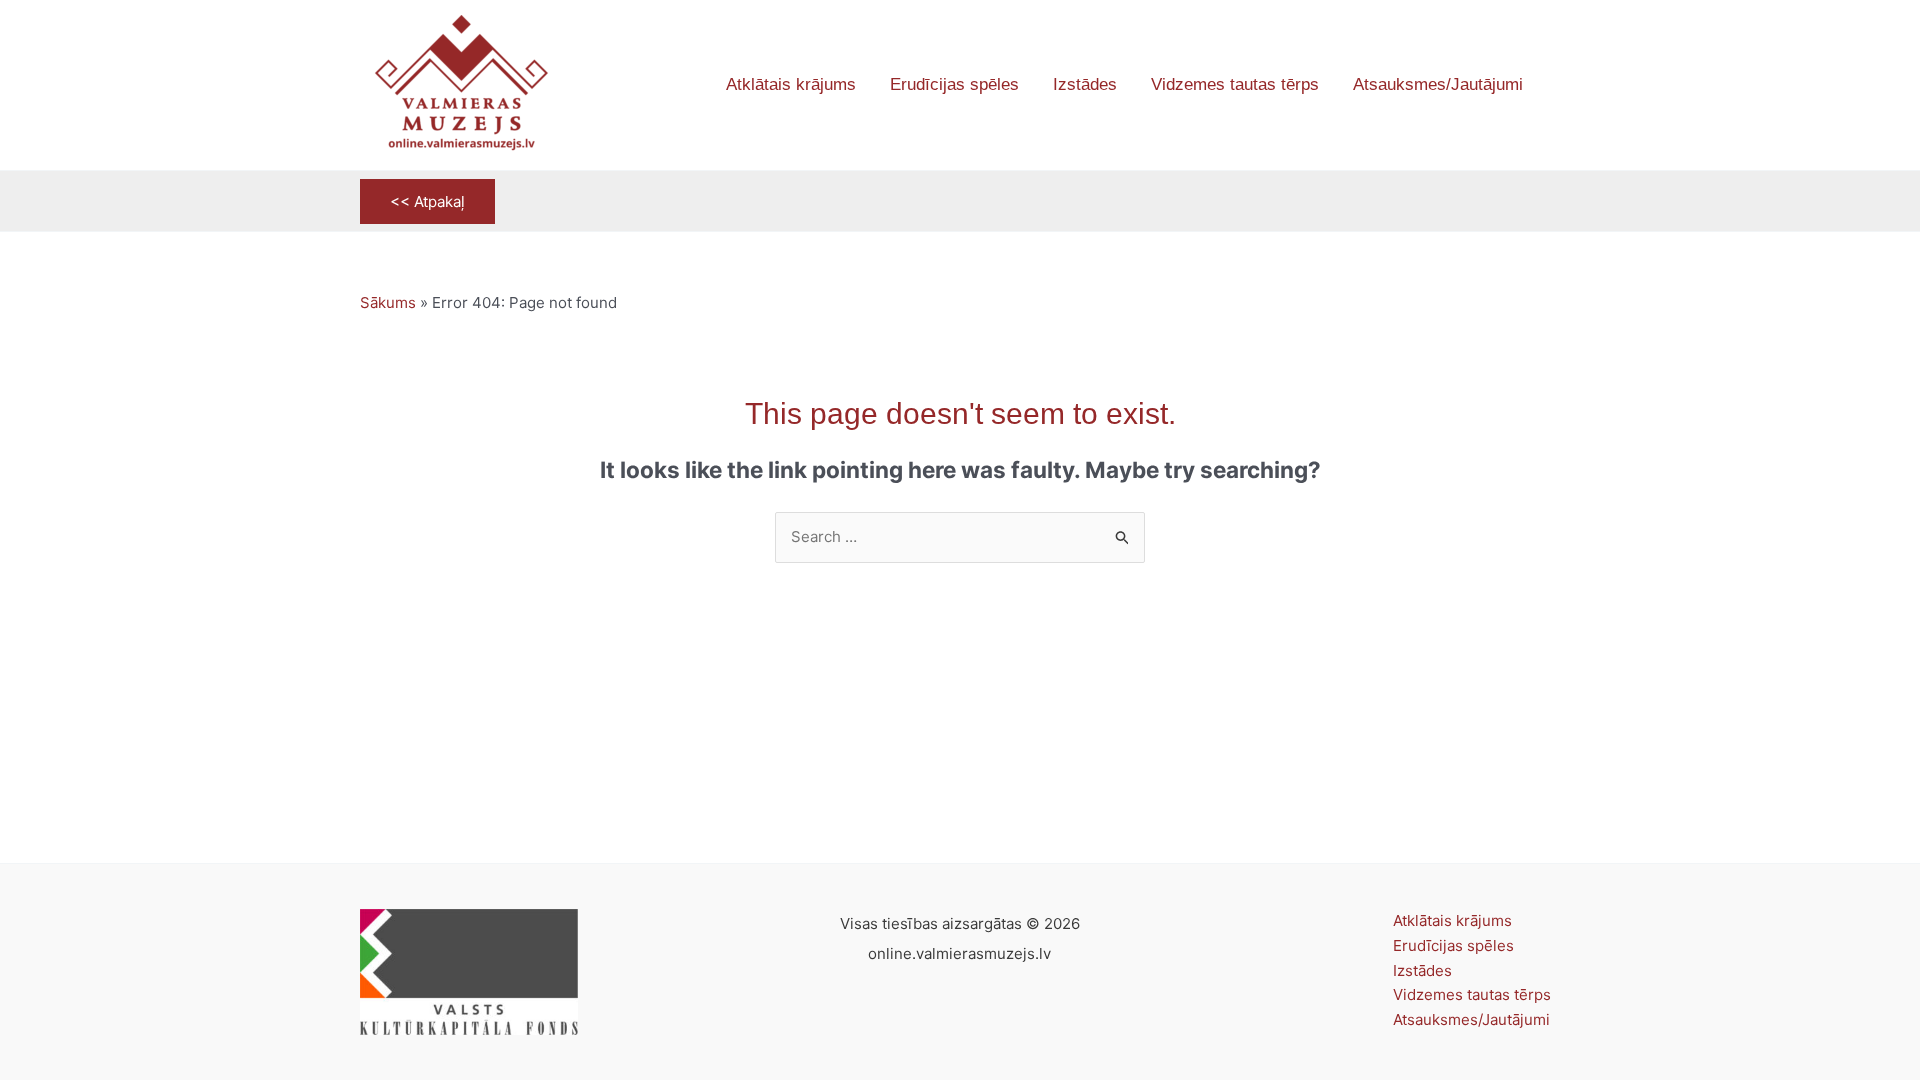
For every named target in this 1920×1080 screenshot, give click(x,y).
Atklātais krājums (1452, 920)
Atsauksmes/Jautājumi (1471, 1019)
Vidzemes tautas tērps (1472, 994)
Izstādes (1422, 970)
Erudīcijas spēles (1453, 945)
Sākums (388, 302)
